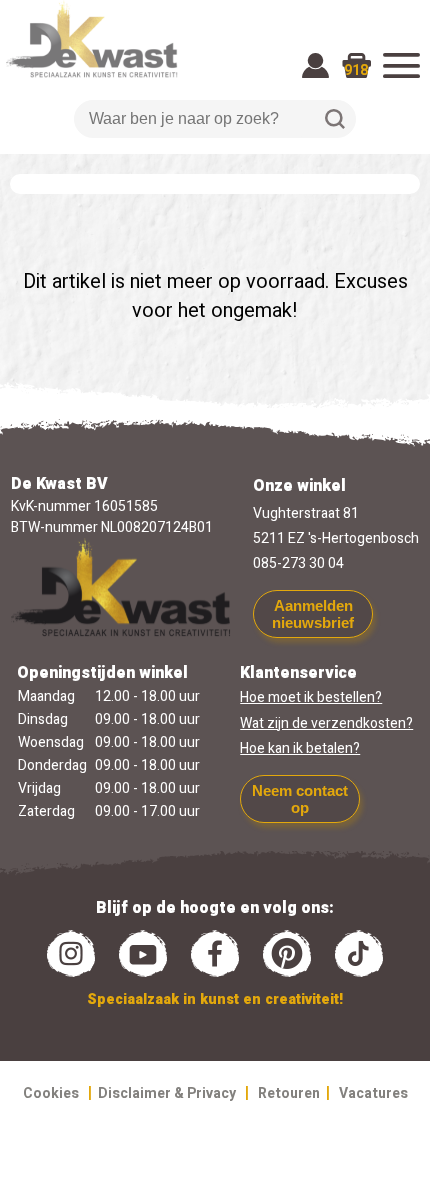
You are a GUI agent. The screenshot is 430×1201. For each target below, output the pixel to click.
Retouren (289, 1093)
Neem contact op (300, 799)
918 (356, 70)
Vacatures (373, 1093)
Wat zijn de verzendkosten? (326, 723)
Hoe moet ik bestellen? (311, 697)
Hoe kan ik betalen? (300, 748)
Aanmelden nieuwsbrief (313, 614)
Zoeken (335, 119)
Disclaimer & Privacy (167, 1093)
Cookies (51, 1093)
